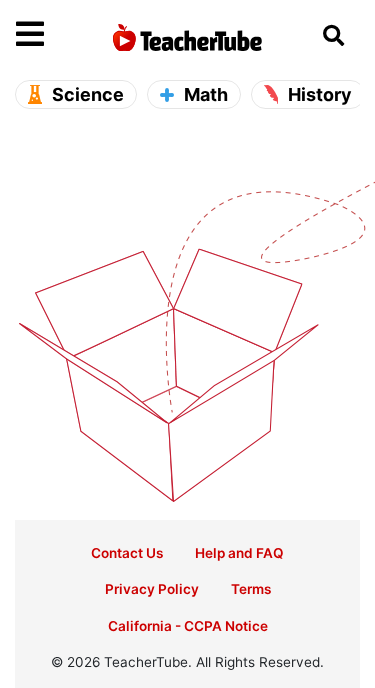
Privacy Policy (152, 589)
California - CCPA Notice (188, 626)
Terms (251, 589)
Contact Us (127, 553)
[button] (59, 35)
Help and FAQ (239, 553)
